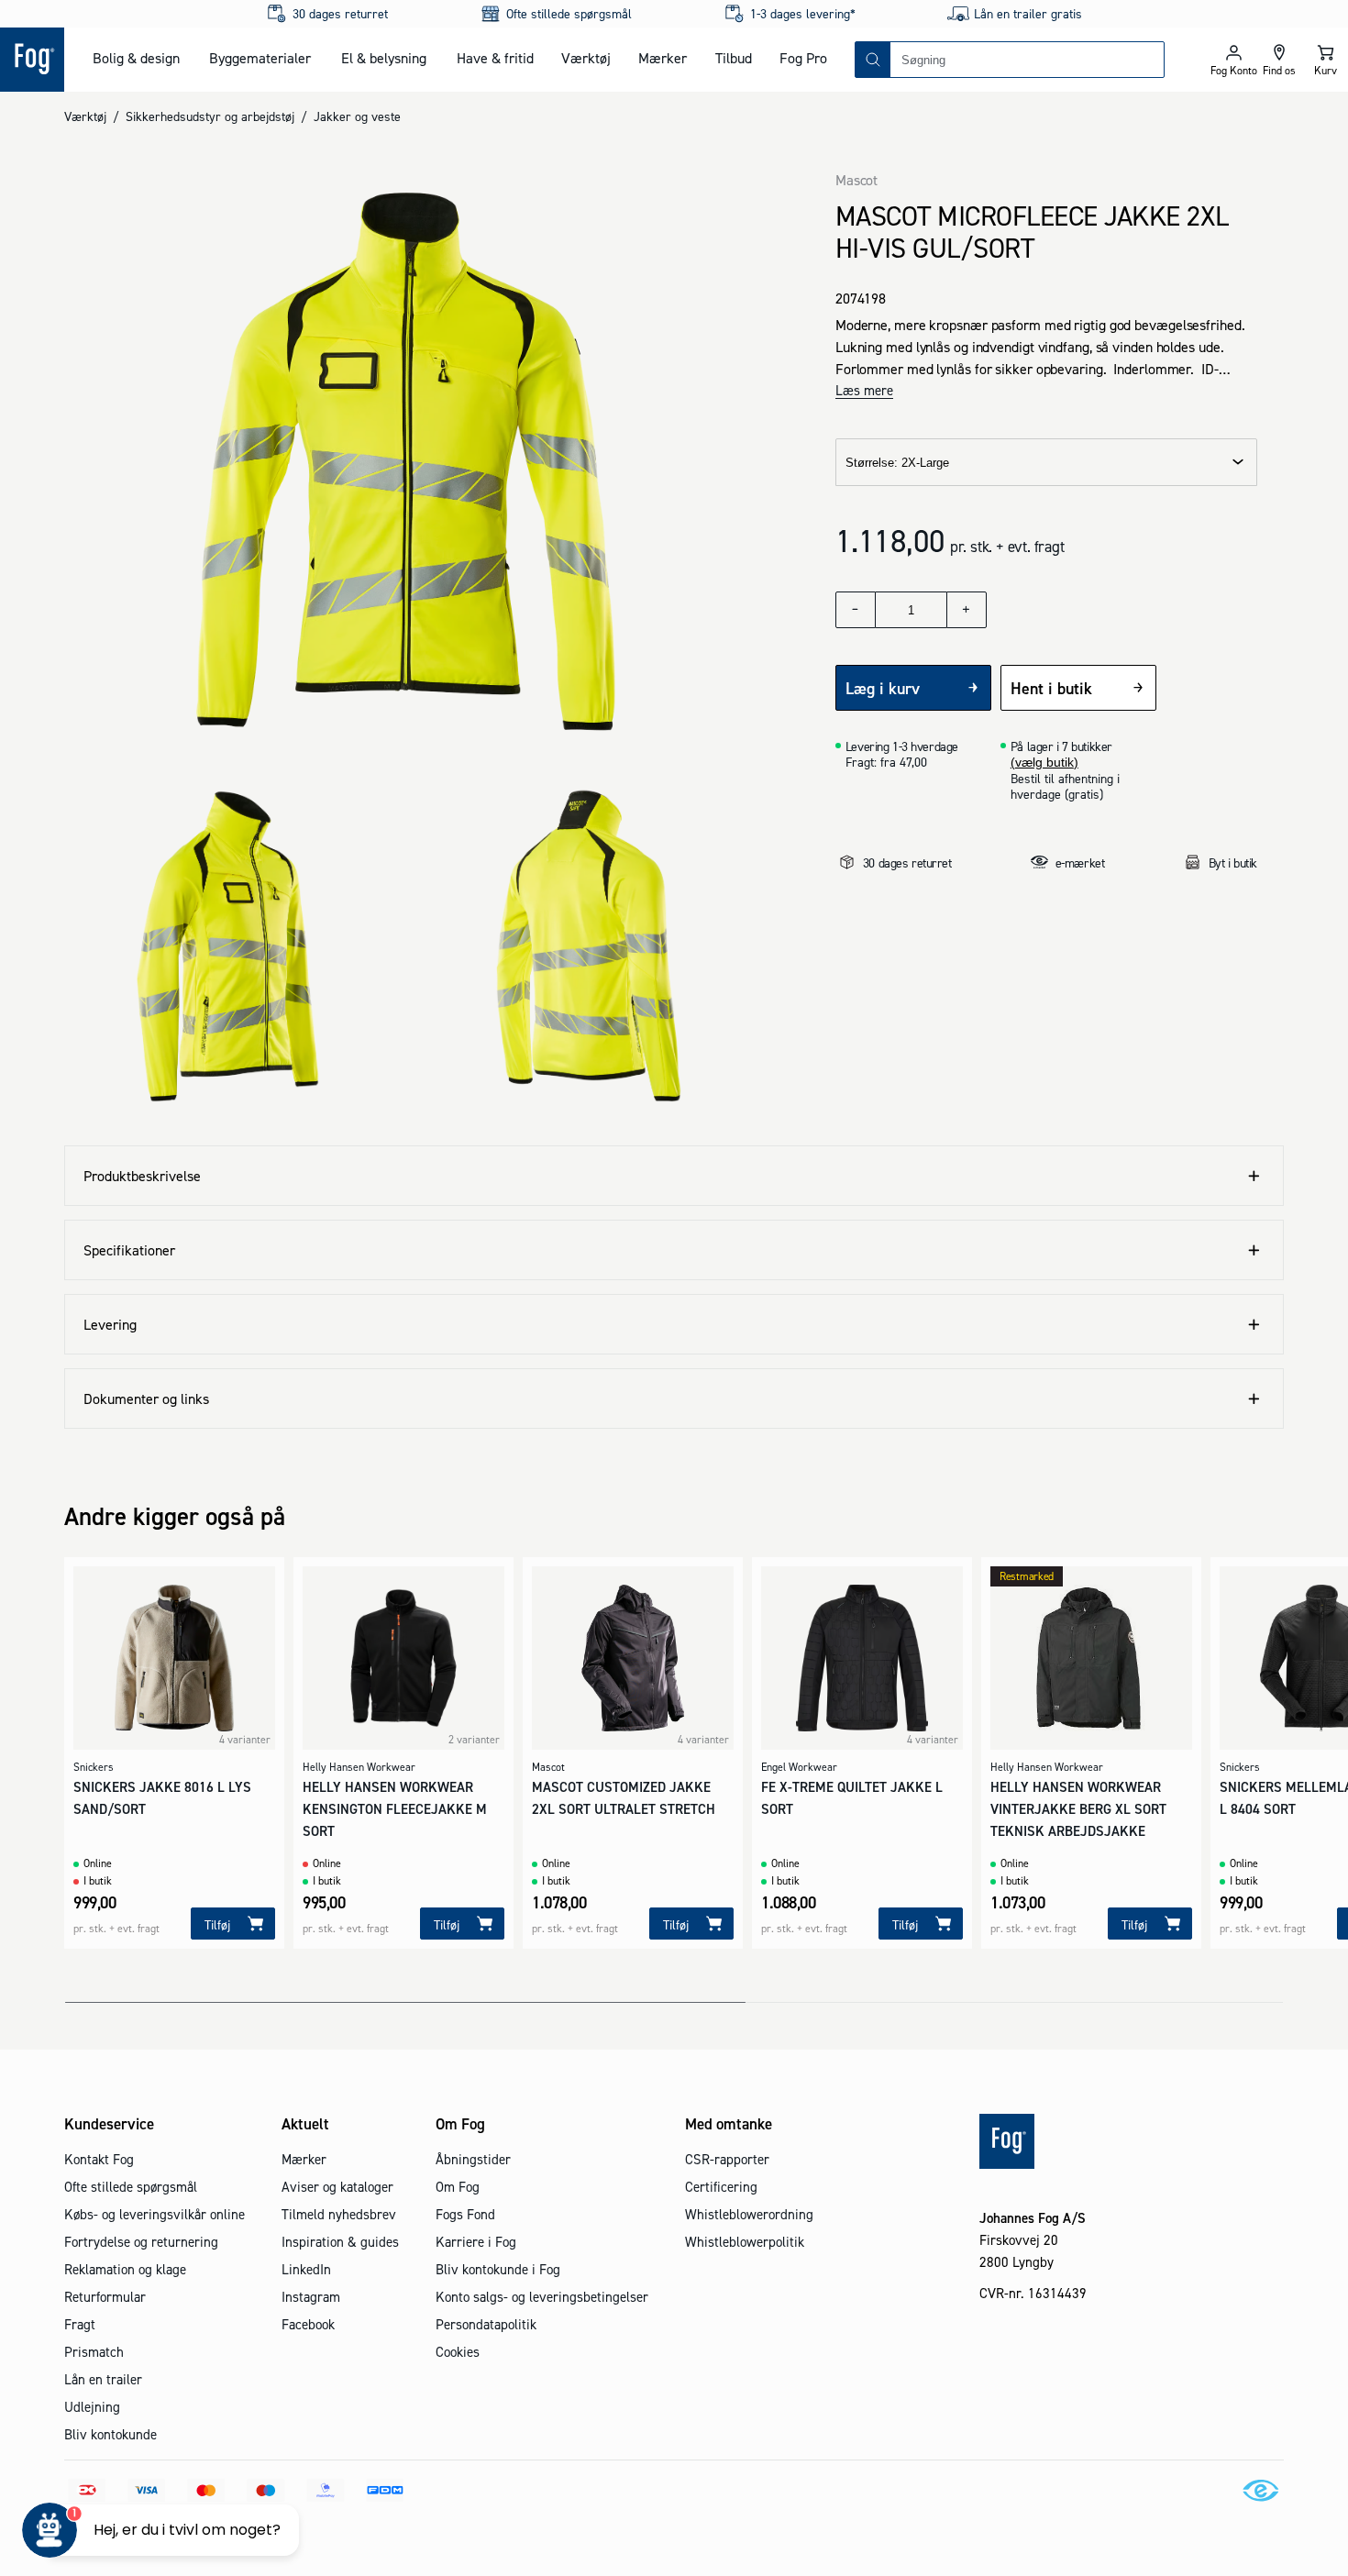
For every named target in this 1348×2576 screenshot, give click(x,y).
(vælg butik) (1044, 762)
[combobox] (1027, 60)
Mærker (663, 58)
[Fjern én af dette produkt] (856, 610)
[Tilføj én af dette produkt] (967, 610)
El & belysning (384, 58)
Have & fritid (495, 58)
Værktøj (586, 58)
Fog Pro (803, 58)
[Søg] (873, 60)
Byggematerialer (260, 58)
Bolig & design (136, 58)
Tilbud (734, 58)
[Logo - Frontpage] (32, 60)
